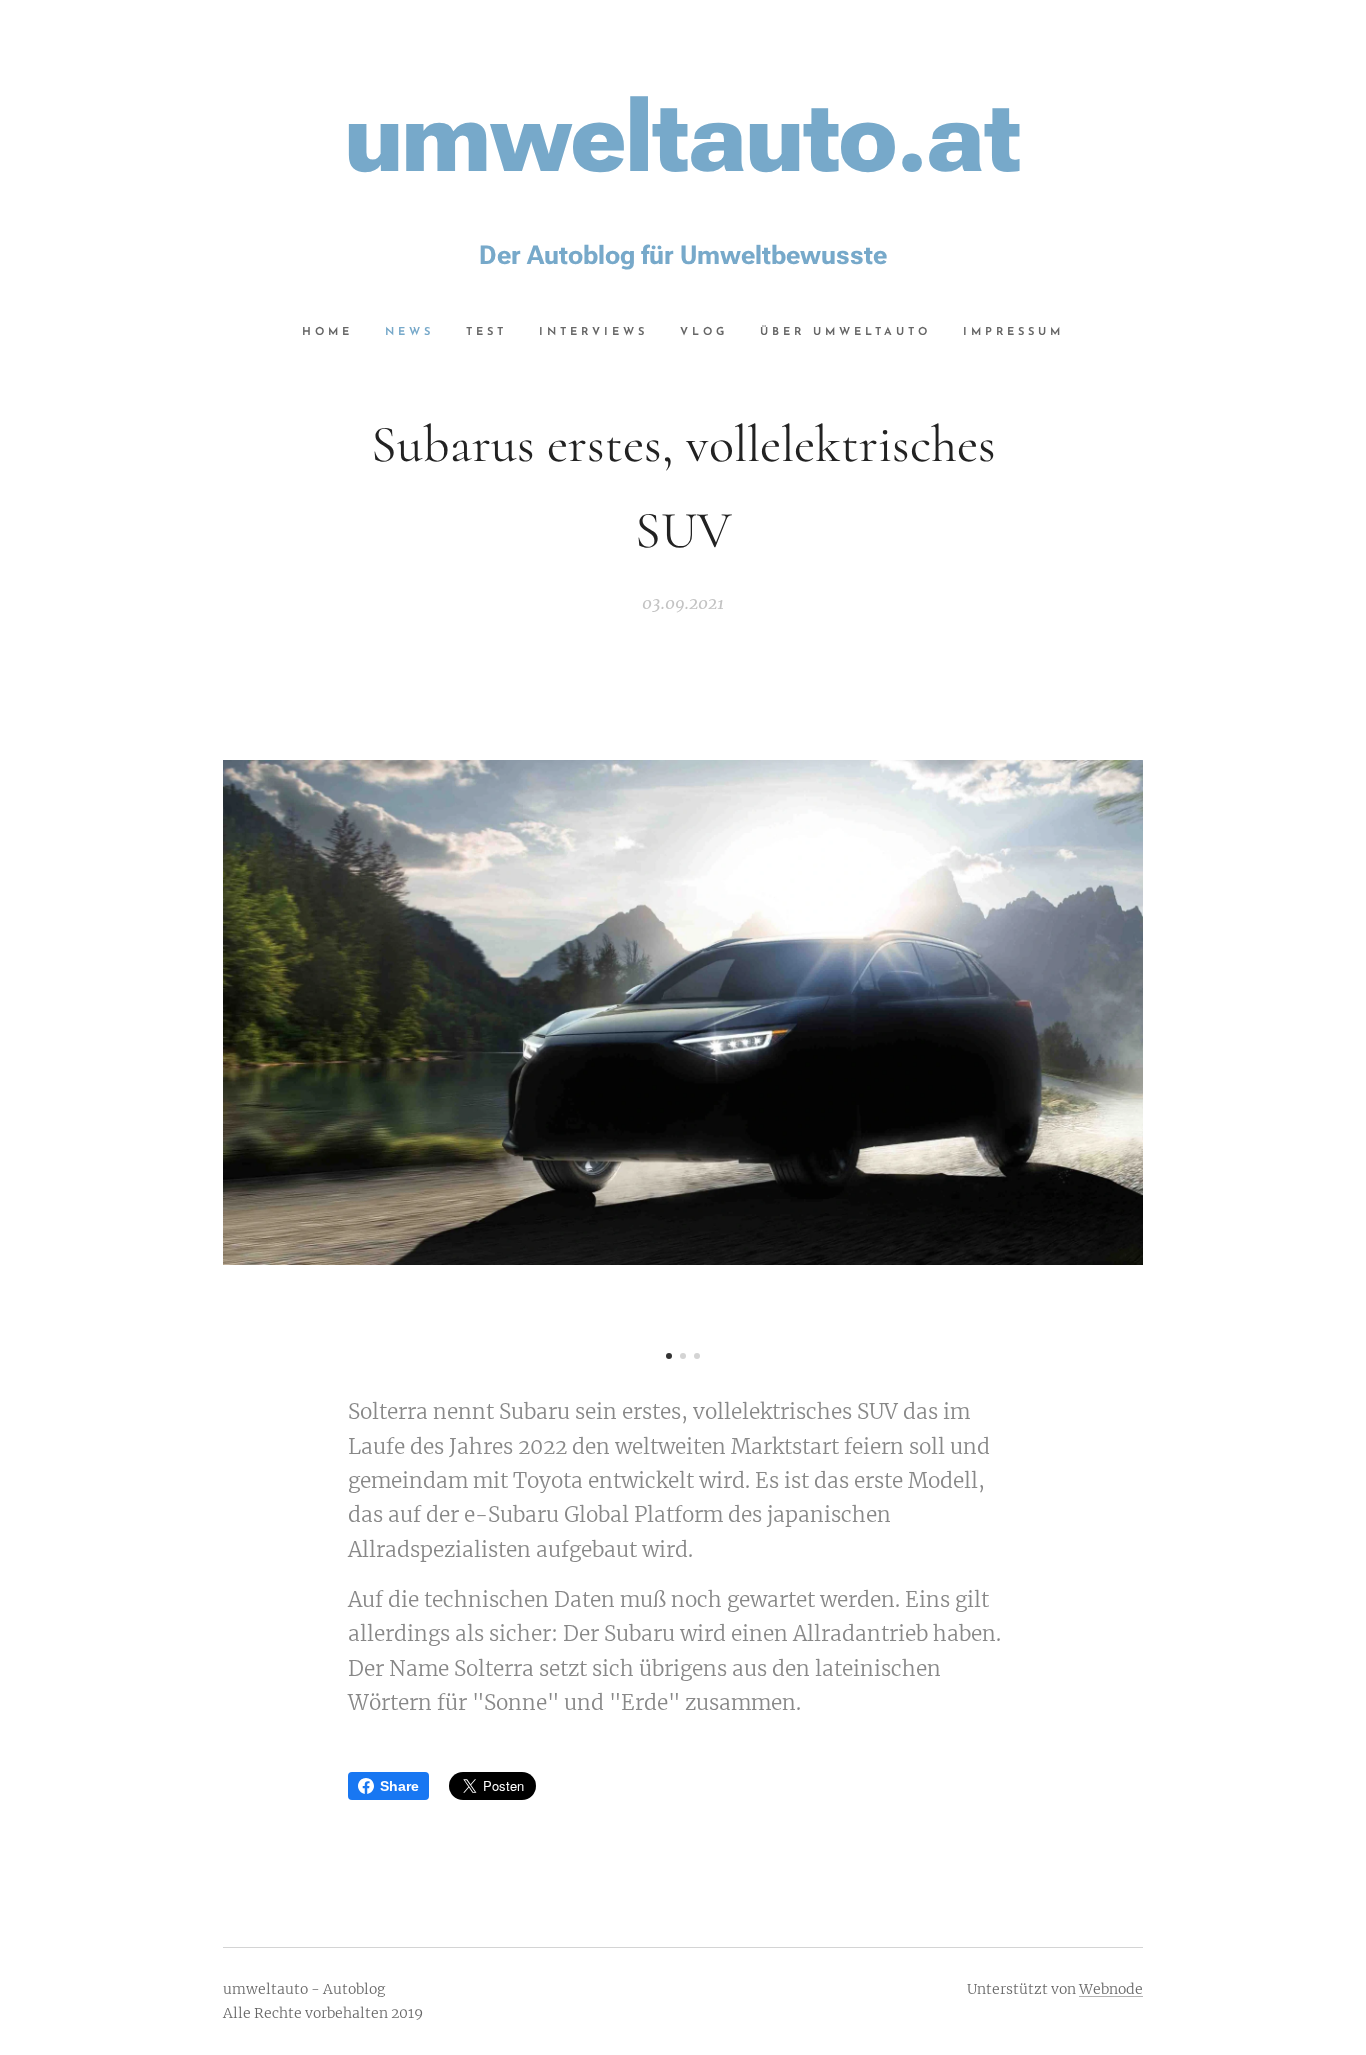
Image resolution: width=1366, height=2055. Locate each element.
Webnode (1111, 1989)
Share (399, 1786)
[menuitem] (335, 333)
